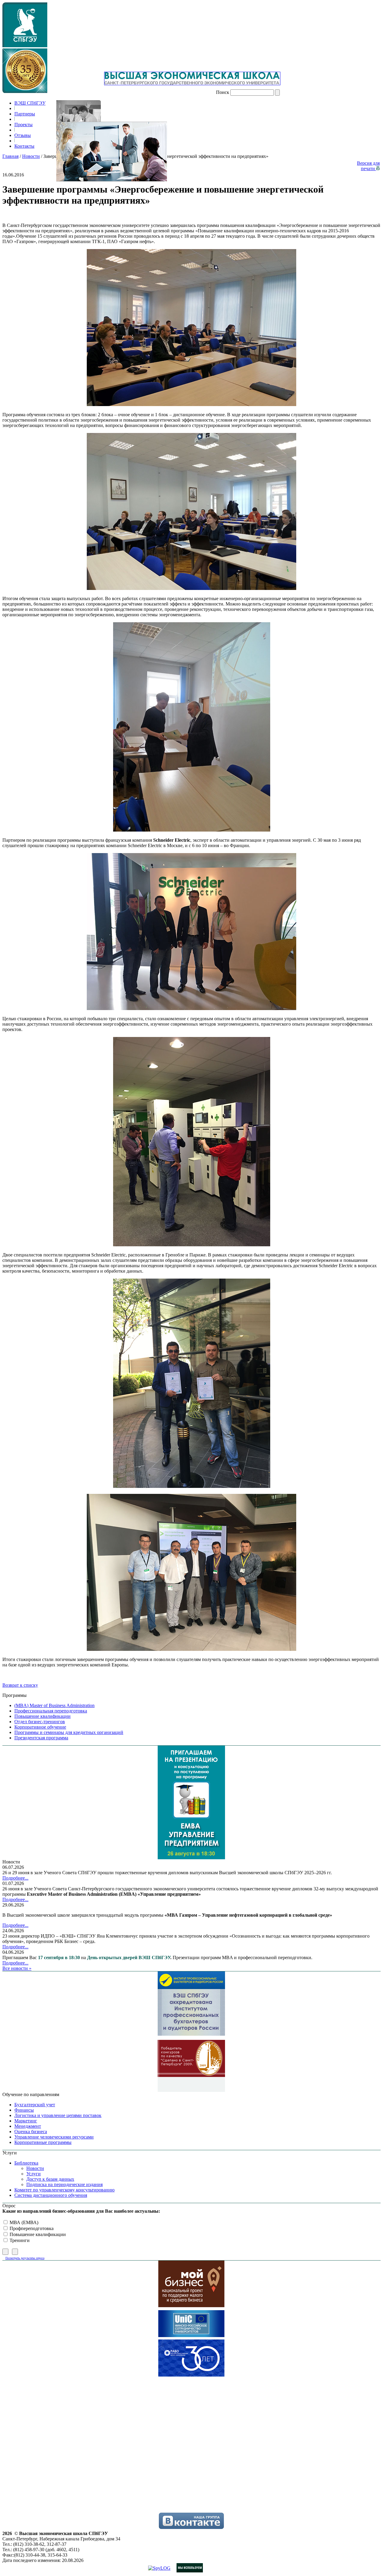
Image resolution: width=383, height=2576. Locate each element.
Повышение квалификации (42, 1716)
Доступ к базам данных (50, 2179)
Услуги (34, 2174)
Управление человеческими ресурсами (54, 2137)
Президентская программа (41, 1738)
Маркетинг (26, 2121)
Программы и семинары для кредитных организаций (69, 1732)
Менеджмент (28, 2126)
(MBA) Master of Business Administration (54, 1705)
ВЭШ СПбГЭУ (30, 103)
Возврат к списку (20, 1685)
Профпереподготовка (31, 2228)
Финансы (24, 2110)
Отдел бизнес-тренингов (40, 1722)
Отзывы (23, 135)
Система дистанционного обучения (51, 2195)
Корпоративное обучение (40, 1727)
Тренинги (19, 2240)
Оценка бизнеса (31, 2132)
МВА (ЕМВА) (23, 2222)
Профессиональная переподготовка (51, 1711)
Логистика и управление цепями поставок (58, 2115)
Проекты (23, 125)
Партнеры (25, 114)
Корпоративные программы (43, 2142)
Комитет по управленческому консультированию (64, 2190)
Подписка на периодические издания (64, 2184)
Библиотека (26, 2163)
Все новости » (17, 1968)
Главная (10, 156)
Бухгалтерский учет (35, 2105)
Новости (31, 156)
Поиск (223, 92)
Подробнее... (15, 1878)
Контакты (24, 146)
